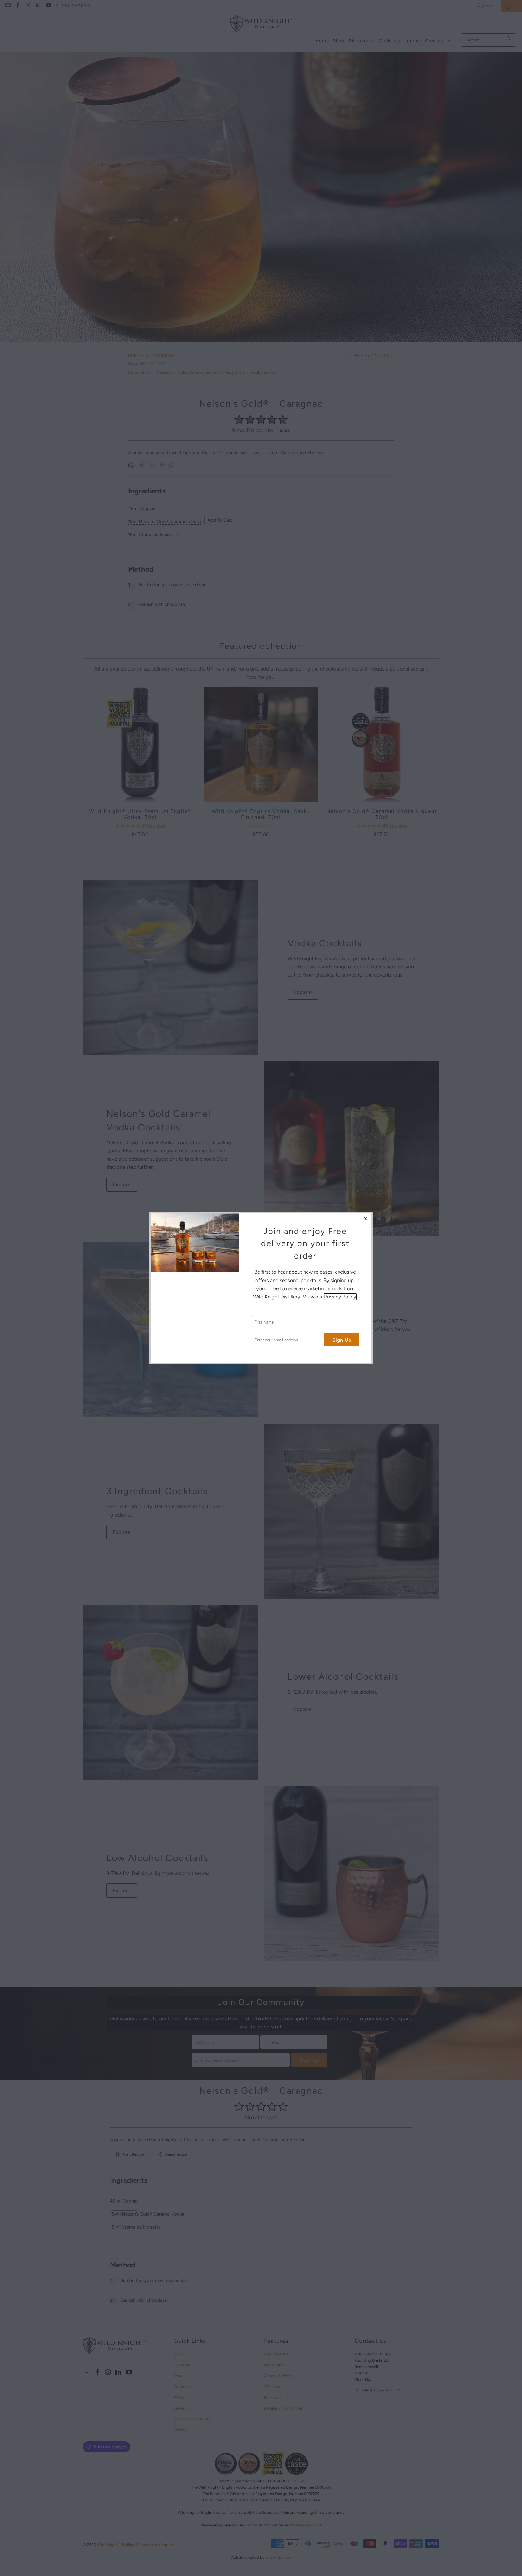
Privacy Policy (340, 1297)
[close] (366, 1219)
